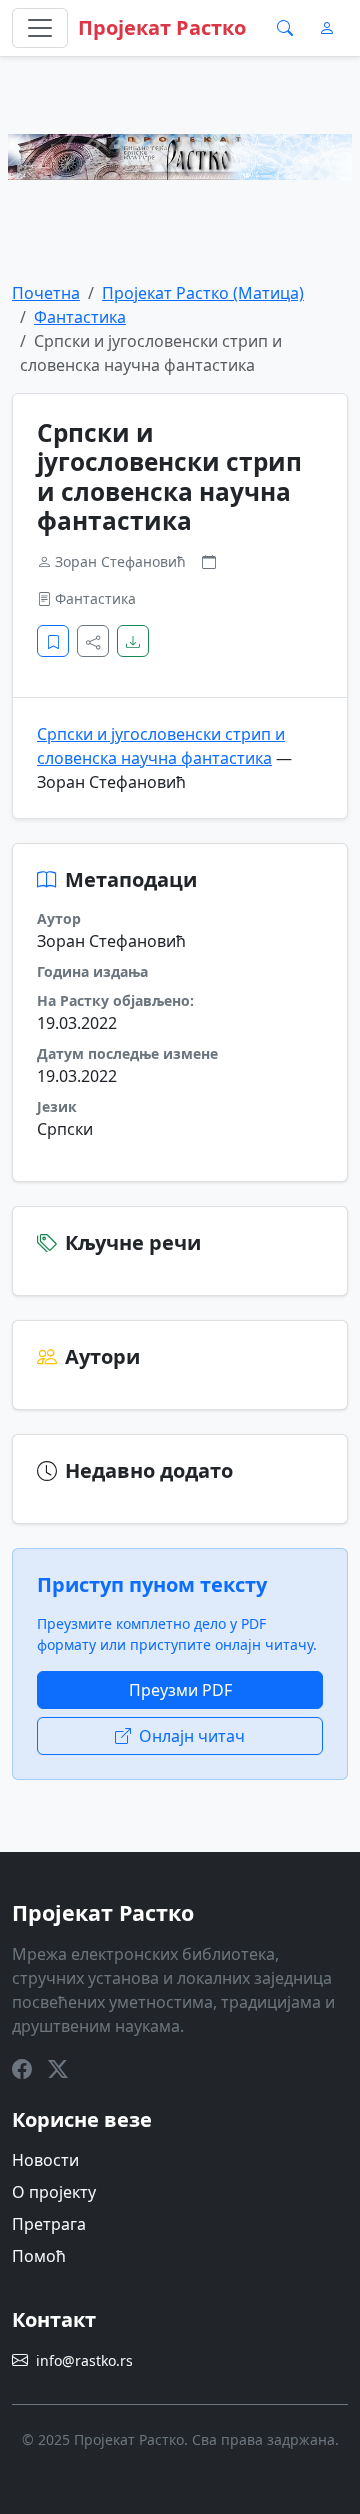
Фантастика (80, 317)
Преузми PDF (180, 1690)
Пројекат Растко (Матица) (203, 293)
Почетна (46, 293)
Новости (45, 2160)
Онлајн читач (192, 1736)
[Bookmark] (53, 641)
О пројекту (54, 2192)
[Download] (133, 641)
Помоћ (39, 2256)
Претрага (49, 2224)
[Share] (93, 641)
